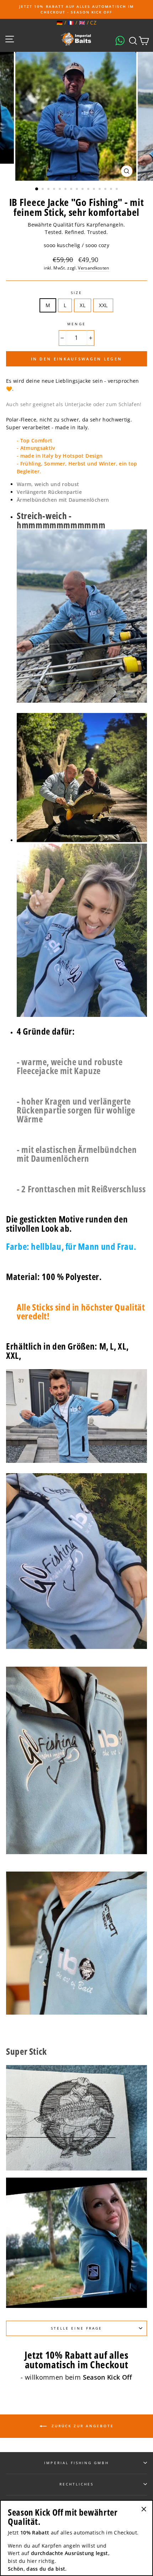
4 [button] (55, 190)
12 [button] (100, 190)
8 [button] (78, 190)
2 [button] (43, 190)
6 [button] (66, 190)
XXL (103, 305)
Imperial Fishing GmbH (76, 2463)
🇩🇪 (60, 23)
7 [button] (72, 190)
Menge (76, 324)
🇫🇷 (71, 23)
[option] (76, 9)
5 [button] (60, 190)
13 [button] (106, 190)
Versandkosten (93, 268)
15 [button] (117, 190)
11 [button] (95, 190)
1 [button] (37, 189)
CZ (93, 23)
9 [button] (83, 190)
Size (76, 293)
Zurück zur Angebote (82, 2425)
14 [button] (112, 190)
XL (83, 305)
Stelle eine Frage (76, 2328)
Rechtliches (77, 2484)
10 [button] (89, 190)
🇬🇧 (82, 23)
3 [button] (49, 190)
